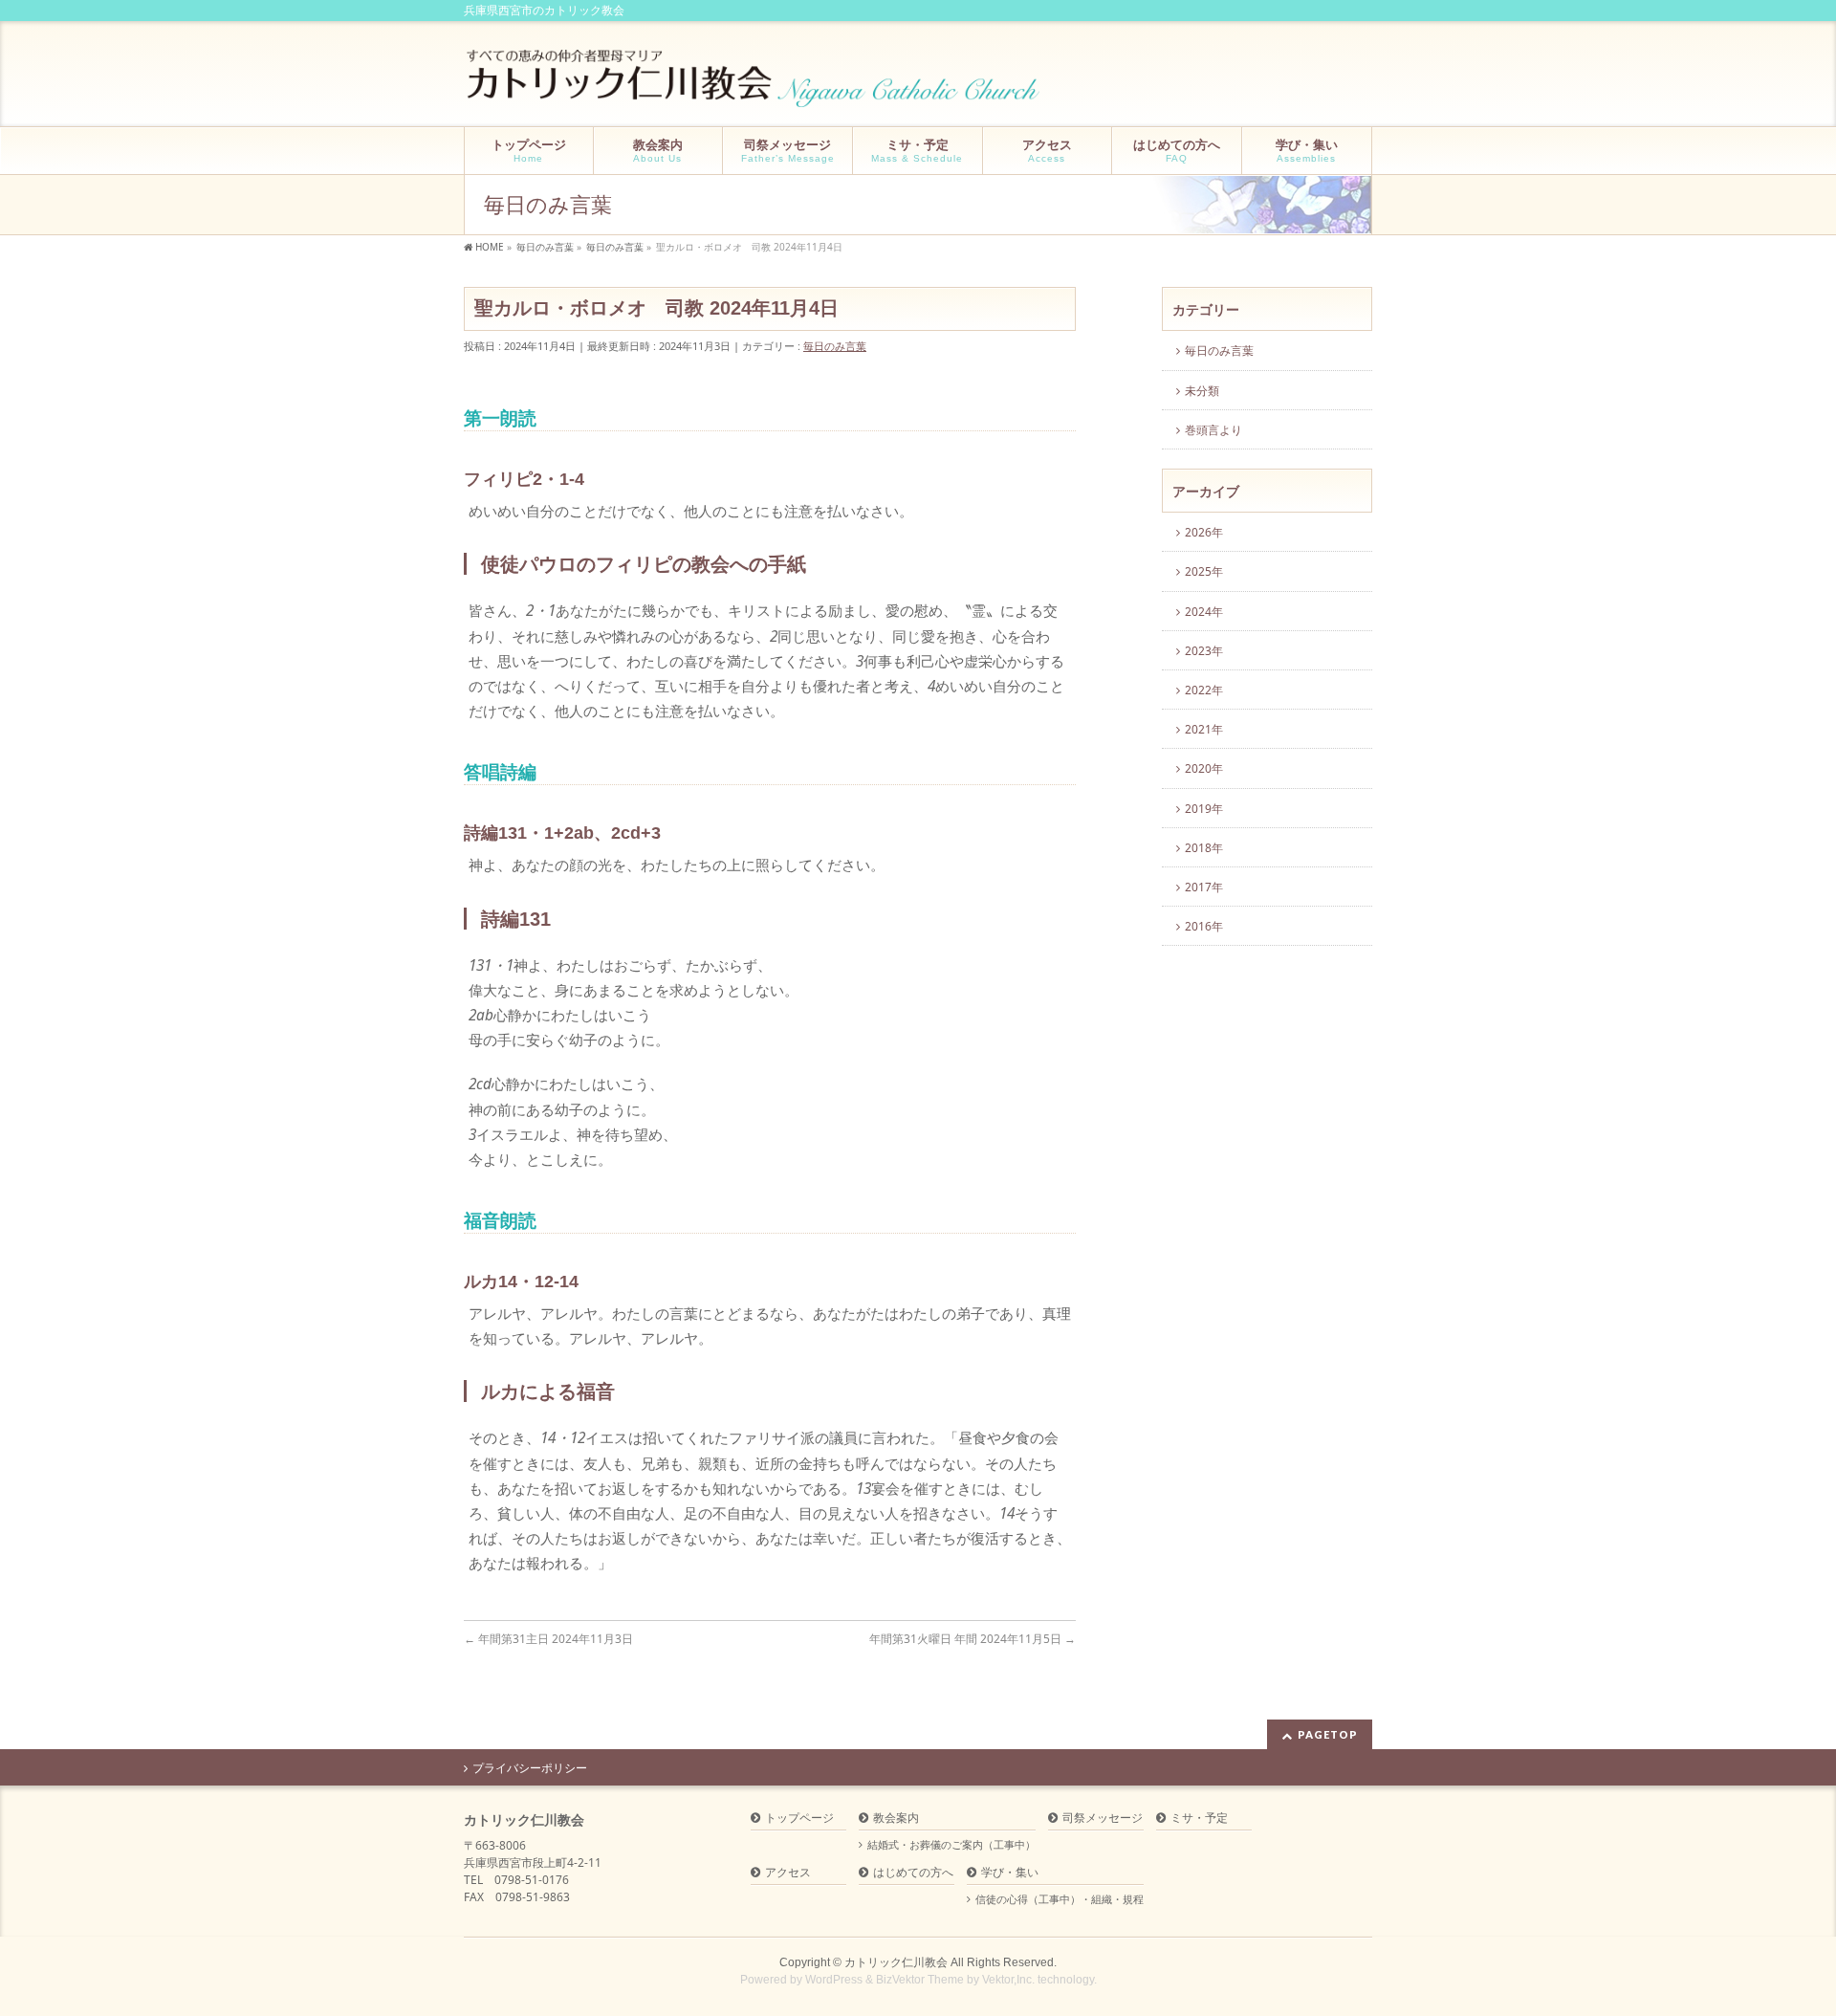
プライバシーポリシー (530, 1768)
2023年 (1204, 651)
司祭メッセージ (1103, 1819)
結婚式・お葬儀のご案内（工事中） (951, 1845)
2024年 (1204, 612)
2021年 (1204, 729)
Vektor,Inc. (1008, 1980)
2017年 (1204, 887)
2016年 (1204, 926)
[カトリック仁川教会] (755, 86)
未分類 (1202, 391)
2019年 (1204, 809)
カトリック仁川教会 (896, 1962)
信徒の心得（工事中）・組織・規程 (1060, 1899)
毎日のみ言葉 (835, 346)
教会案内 (896, 1819)
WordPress (834, 1980)
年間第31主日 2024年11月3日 (548, 1639)
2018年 (1204, 848)
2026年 (1204, 532)
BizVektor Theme (920, 1980)
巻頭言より (1213, 430)
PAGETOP (1328, 1734)
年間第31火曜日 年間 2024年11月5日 (973, 1639)
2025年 (1204, 571)
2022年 (1204, 690)
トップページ (799, 1819)
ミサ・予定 (1199, 1819)
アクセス (788, 1873)
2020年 (1204, 768)
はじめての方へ (913, 1873)
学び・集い (1010, 1873)
